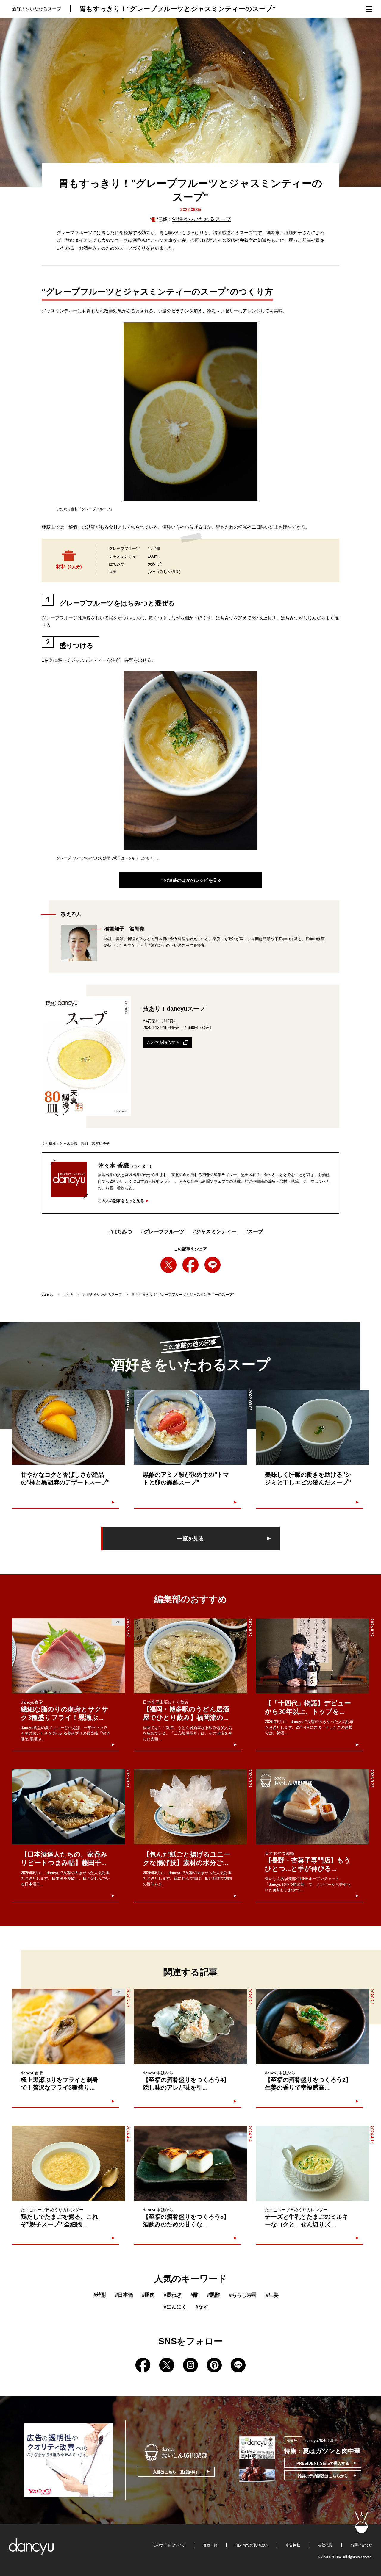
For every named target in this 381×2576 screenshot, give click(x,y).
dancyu (48, 1295)
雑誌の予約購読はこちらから (323, 2476)
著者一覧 (210, 2545)
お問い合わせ (361, 2545)
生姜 (272, 2295)
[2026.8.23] (313, 1807)
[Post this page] (168, 1265)
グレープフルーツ (163, 1232)
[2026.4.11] (313, 2163)
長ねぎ (173, 2295)
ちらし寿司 (243, 2295)
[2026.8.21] (68, 1807)
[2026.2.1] (313, 2026)
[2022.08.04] (68, 1427)
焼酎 (100, 2295)
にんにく (175, 2307)
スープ (254, 1232)
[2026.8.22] (190, 1656)
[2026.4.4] (68, 2163)
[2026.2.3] (190, 2026)
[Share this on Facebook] (190, 1265)
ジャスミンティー (215, 1232)
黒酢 (214, 2295)
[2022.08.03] (190, 1427)
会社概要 (325, 2545)
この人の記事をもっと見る (121, 1201)
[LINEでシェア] (213, 1265)
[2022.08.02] (313, 1427)
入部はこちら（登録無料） (176, 2472)
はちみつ (121, 1232)
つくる (68, 1295)
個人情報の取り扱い (252, 2545)
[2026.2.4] (190, 2163)
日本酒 (124, 2295)
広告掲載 (293, 2545)
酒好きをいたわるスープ (202, 219)
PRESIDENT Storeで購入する (323, 2463)
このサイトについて (169, 2545)
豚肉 (148, 2295)
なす (202, 2307)
